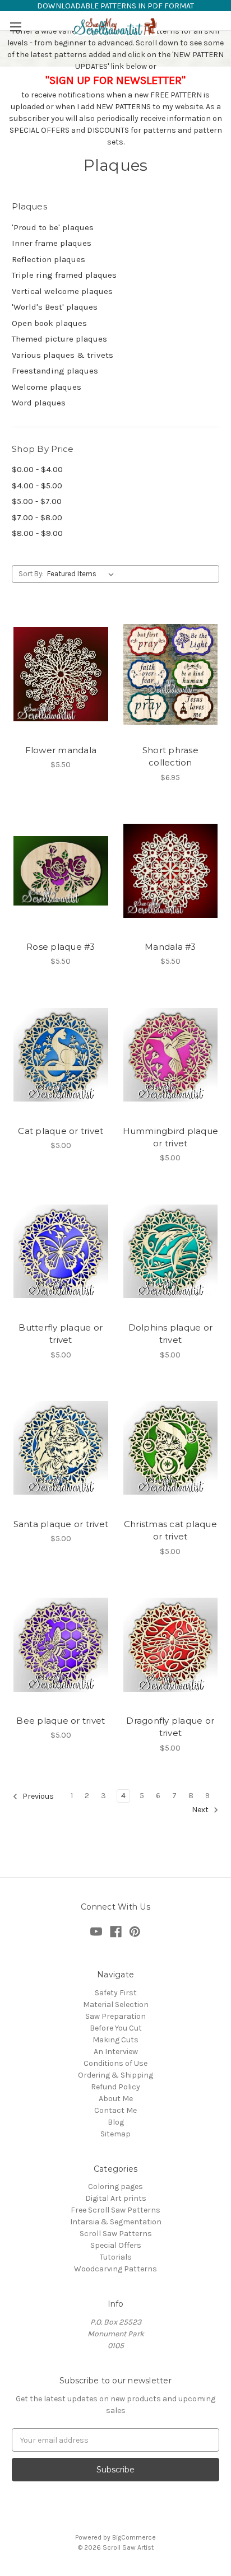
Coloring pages (115, 2187)
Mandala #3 (170, 947)
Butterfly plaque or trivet (61, 1334)
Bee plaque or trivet (61, 1721)
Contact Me (115, 2110)
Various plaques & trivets (63, 355)
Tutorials (116, 2257)
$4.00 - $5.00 (37, 486)
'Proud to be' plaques (53, 227)
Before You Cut (116, 2028)
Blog (116, 2122)
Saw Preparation (115, 2016)
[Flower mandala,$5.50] (61, 674)
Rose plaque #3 (61, 947)
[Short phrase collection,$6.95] (171, 674)
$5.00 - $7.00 (37, 501)
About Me (116, 2099)
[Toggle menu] (15, 27)
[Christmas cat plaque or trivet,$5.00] (171, 1448)
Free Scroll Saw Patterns (115, 2210)
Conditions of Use (115, 2063)
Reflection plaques (48, 259)
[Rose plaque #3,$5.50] (61, 871)
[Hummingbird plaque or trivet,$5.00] (171, 1054)
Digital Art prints (116, 2198)
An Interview (116, 2052)
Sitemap (115, 2134)
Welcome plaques (47, 387)
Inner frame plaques (52, 243)
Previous (37, 1796)
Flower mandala (61, 750)
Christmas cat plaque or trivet (170, 1530)
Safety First (116, 1993)
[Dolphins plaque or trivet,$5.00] (171, 1251)
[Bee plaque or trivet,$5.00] (61, 1645)
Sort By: (31, 574)
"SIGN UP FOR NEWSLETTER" (115, 80)
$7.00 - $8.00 (37, 517)
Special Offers (116, 2245)
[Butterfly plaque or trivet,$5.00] (61, 1251)
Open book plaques (49, 323)
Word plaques (39, 403)
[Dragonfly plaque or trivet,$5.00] (171, 1645)
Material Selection (116, 2005)
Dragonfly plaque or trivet (170, 1727)
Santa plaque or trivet (61, 1524)
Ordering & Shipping (115, 2075)
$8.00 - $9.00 (37, 533)
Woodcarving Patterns (115, 2269)
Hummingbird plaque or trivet (171, 1137)
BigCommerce (134, 2537)
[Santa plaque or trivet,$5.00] (61, 1448)
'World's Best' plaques (55, 307)
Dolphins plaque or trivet (171, 1334)
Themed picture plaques (59, 339)
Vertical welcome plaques (62, 291)
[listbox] (83, 574)
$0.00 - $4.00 (37, 469)
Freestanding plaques (55, 371)
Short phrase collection (170, 757)
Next (201, 1810)
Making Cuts (115, 2040)
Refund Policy (115, 2087)
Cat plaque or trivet (61, 1131)
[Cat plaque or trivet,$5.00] (61, 1054)
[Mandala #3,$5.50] (171, 871)
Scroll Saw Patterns (116, 2234)
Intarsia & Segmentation (116, 2222)
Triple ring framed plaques (64, 275)
